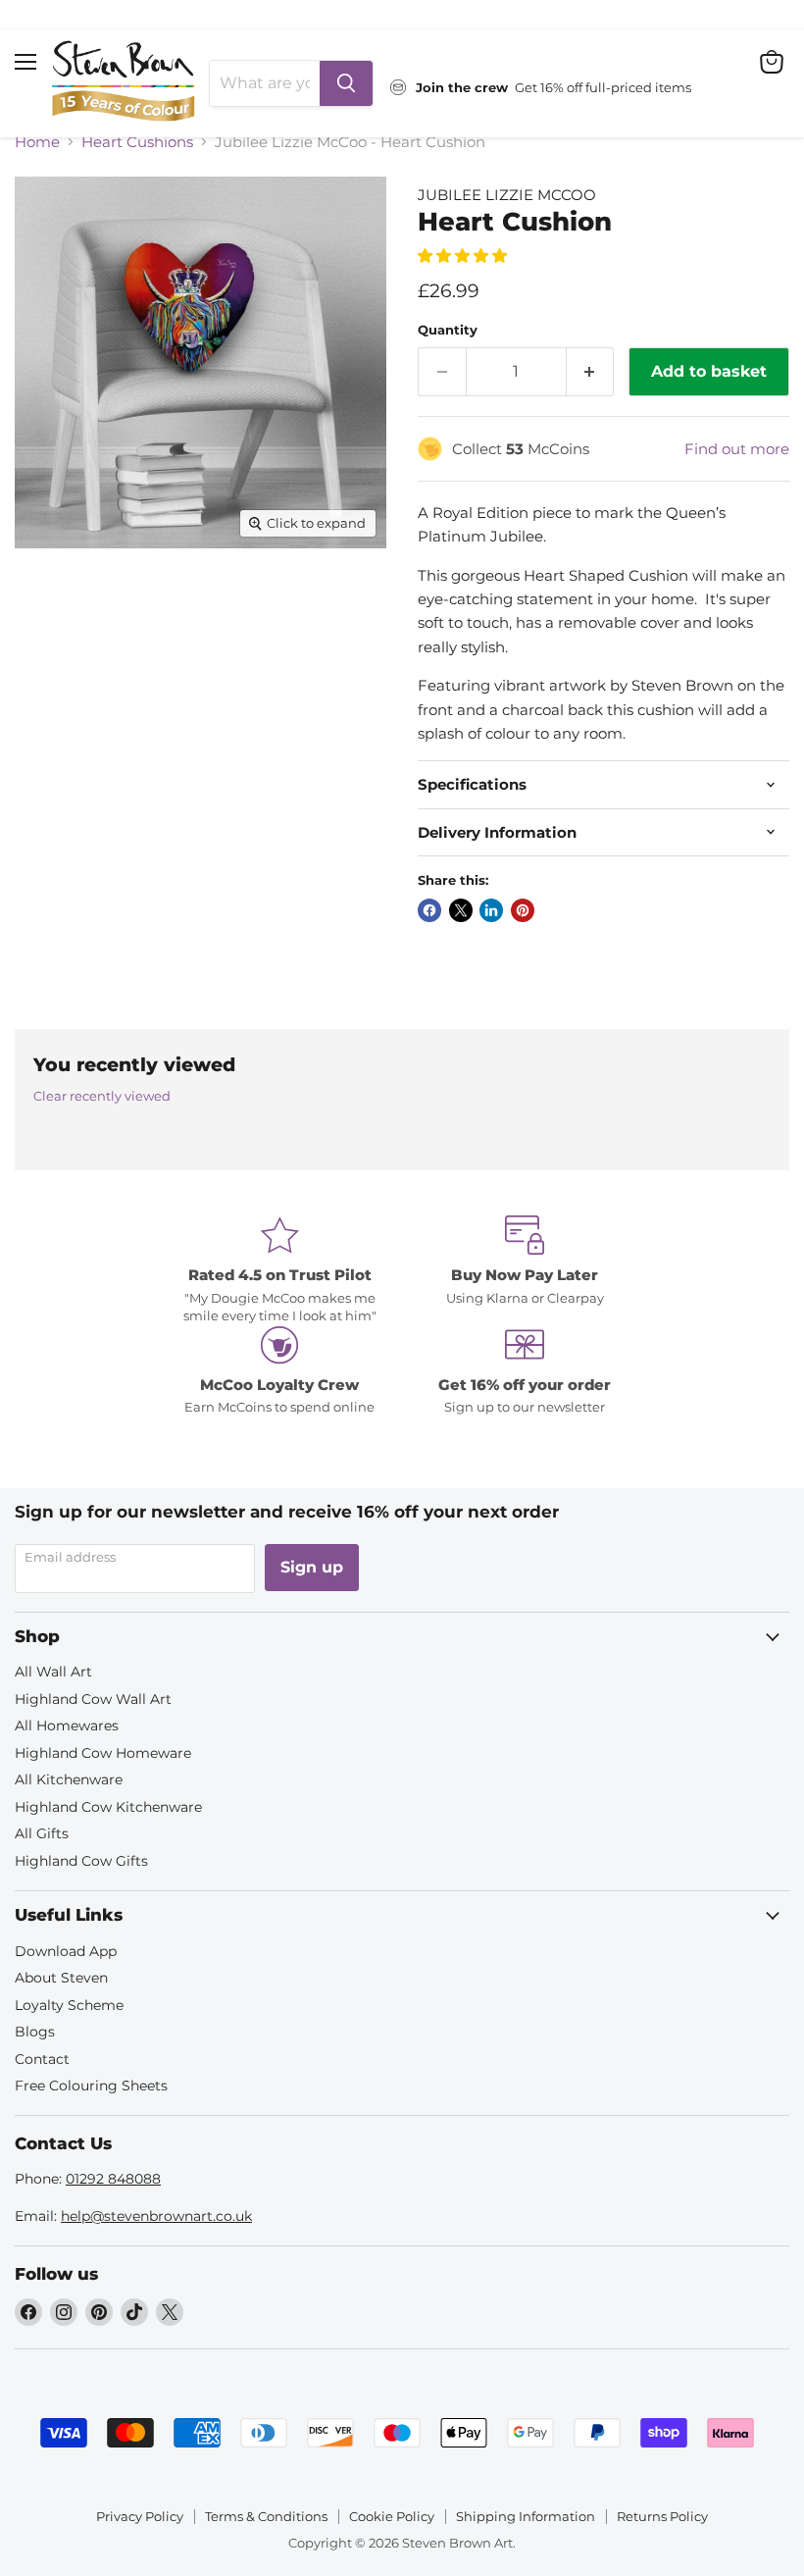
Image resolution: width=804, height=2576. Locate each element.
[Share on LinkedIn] (491, 910)
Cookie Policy (392, 2516)
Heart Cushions (137, 142)
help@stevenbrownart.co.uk (156, 2216)
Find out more (737, 449)
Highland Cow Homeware (103, 1753)
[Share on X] (461, 910)
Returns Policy (662, 2516)
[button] (464, 256)
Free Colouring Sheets (91, 2086)
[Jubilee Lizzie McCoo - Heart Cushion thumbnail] (44, 596)
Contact (42, 2059)
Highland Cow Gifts (81, 1861)
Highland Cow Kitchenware (108, 1807)
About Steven (61, 1978)
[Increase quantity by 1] (591, 372)
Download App (66, 1951)
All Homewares (67, 1726)
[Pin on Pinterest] (523, 910)
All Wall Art (53, 1672)
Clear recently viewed (102, 1096)
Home (37, 142)
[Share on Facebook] (429, 910)
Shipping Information (526, 2516)
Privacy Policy (140, 2516)
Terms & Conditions (266, 2516)
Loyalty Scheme (69, 2005)
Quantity (448, 330)
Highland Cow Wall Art (93, 1699)
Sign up (312, 1567)
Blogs (35, 2032)
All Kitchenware (69, 1779)
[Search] (346, 83)
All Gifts (42, 1833)
